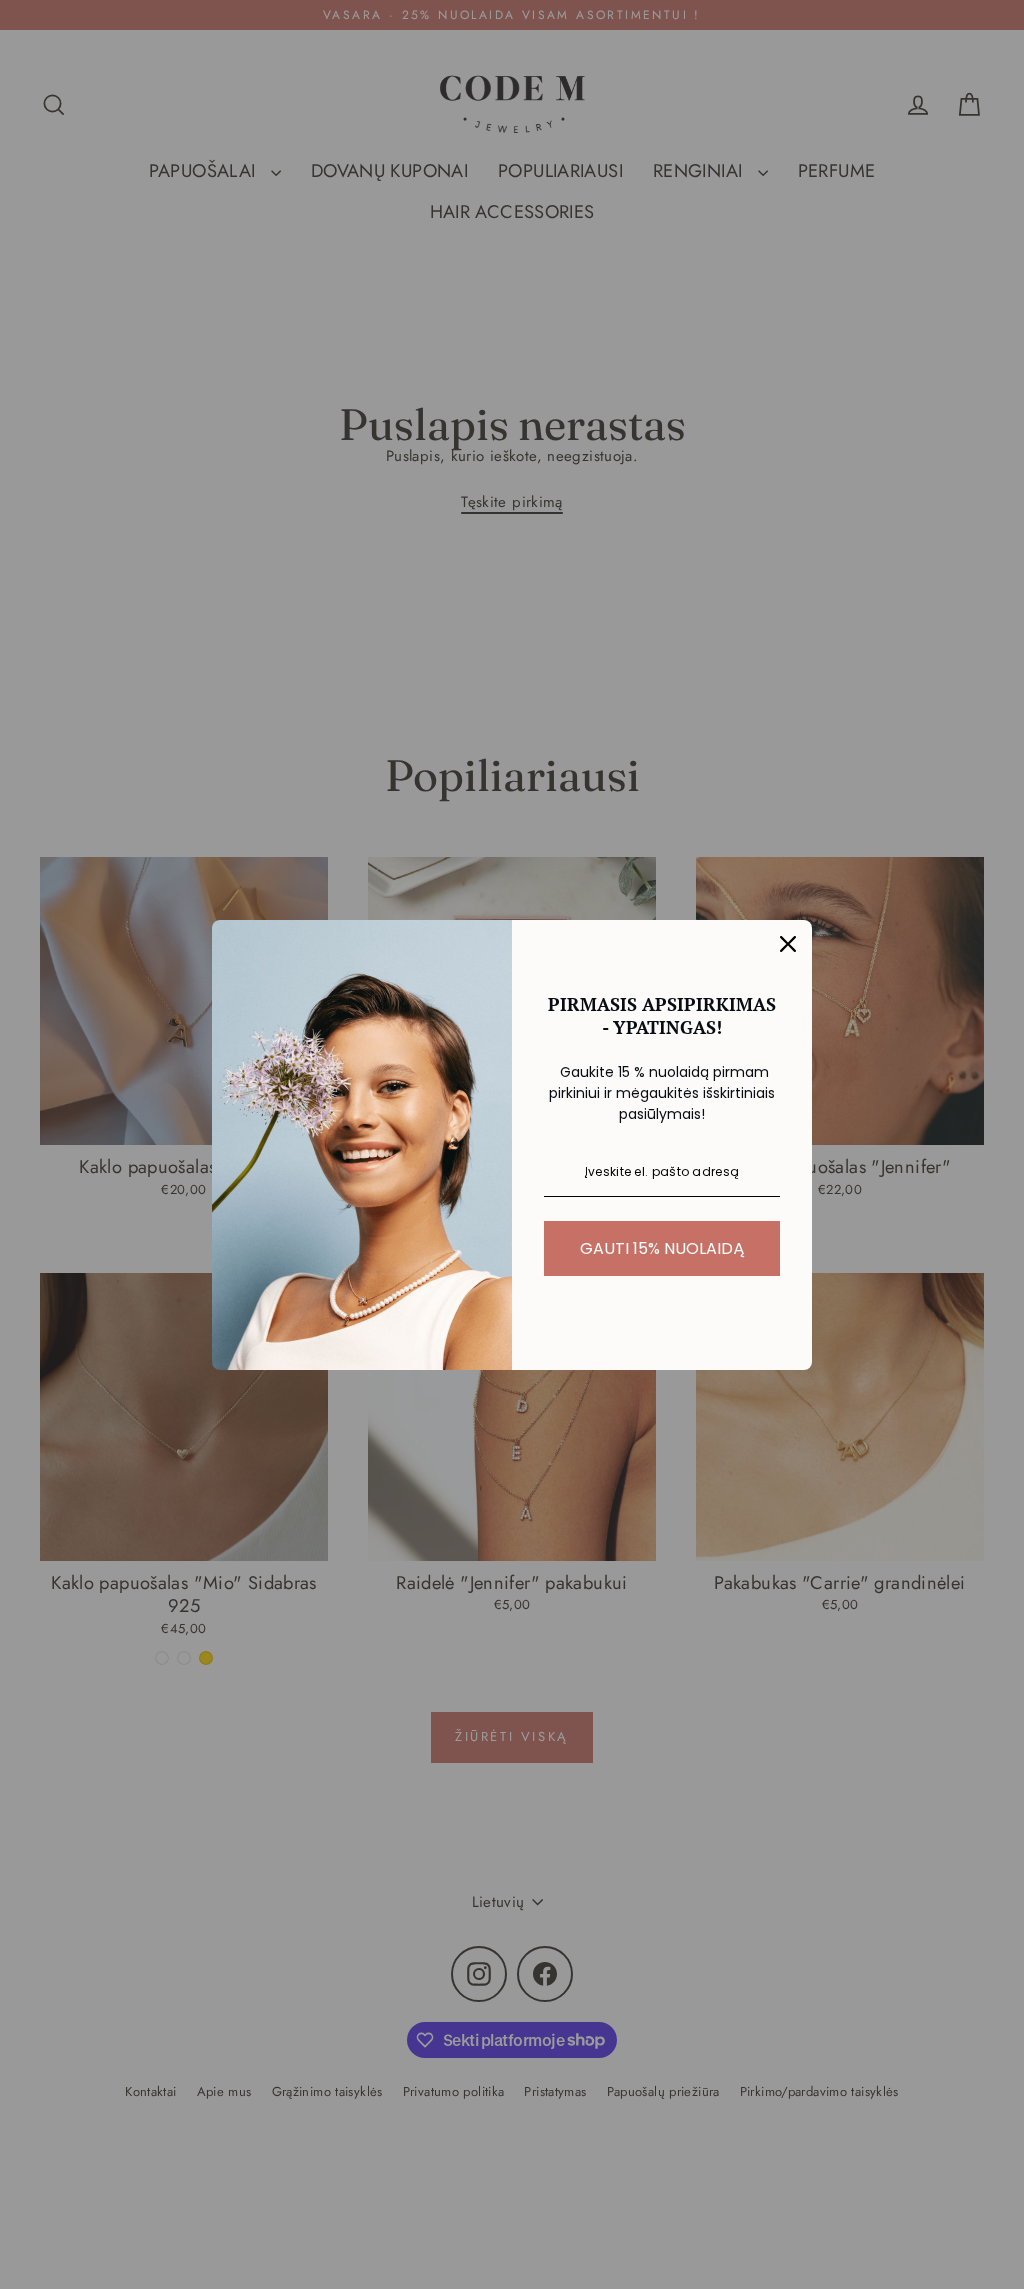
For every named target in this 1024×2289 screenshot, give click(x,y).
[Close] (788, 944)
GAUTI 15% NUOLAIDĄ (662, 1248)
